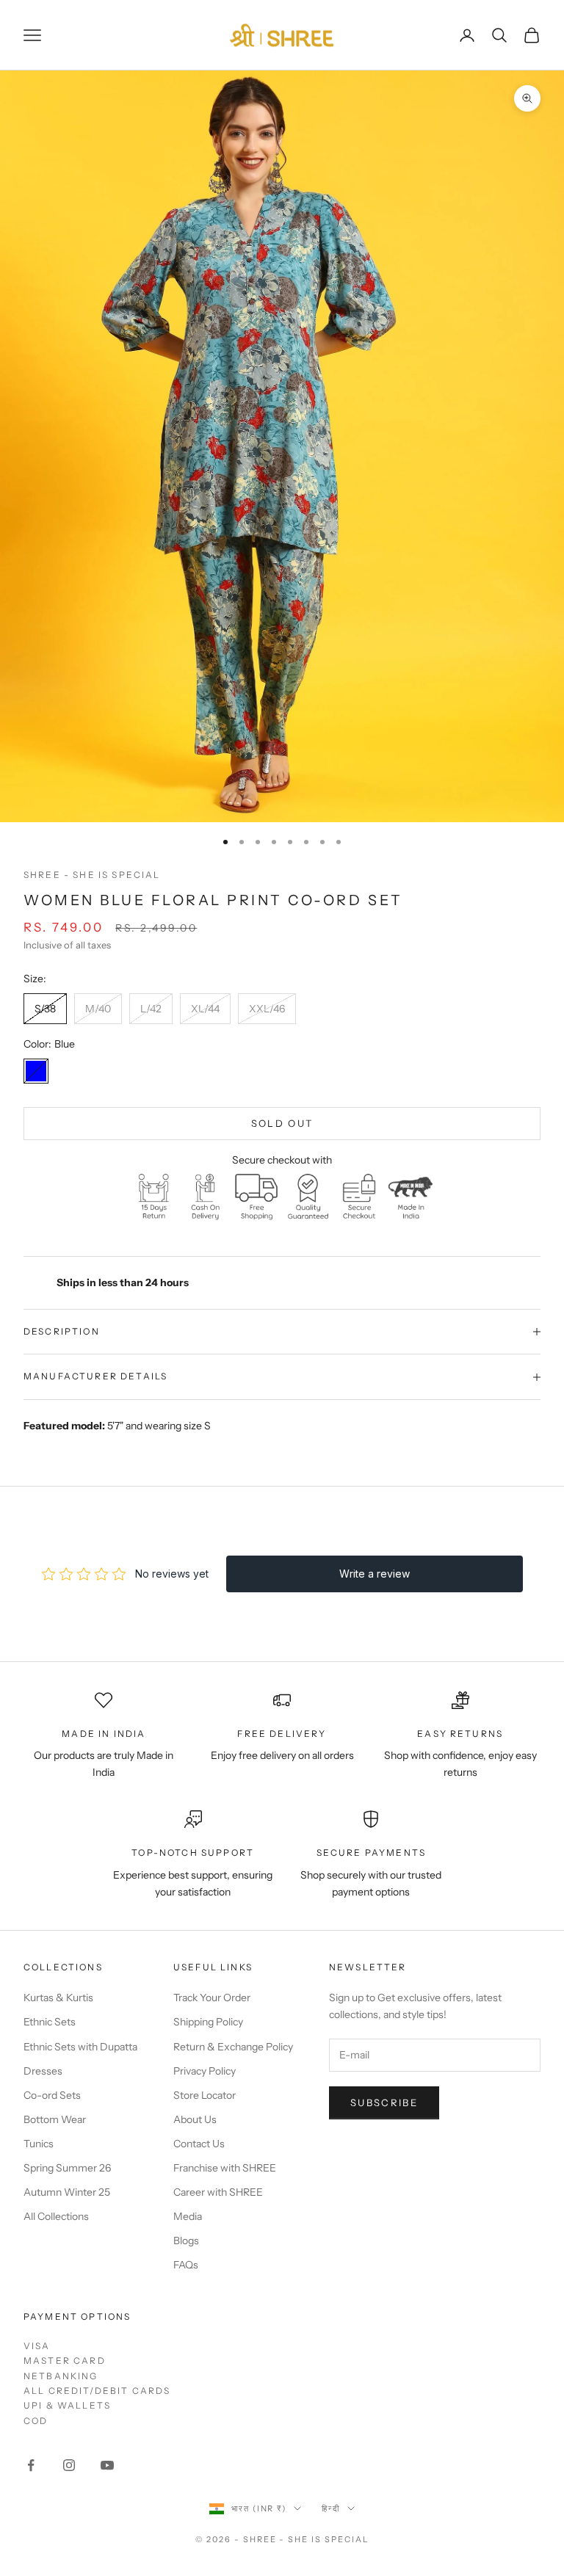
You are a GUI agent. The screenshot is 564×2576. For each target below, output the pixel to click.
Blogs (186, 2241)
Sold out (282, 1123)
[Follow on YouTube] (107, 2465)
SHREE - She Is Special (92, 875)
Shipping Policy (208, 2022)
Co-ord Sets (52, 2095)
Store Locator (205, 2095)
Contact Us (199, 2144)
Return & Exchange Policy (233, 2047)
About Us (195, 2119)
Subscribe (384, 2102)
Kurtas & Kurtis (58, 1998)
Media (188, 2216)
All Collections (56, 2216)
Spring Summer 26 (67, 2168)
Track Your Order (212, 1998)
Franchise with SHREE (225, 2168)
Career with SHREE (218, 2192)
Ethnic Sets (50, 2022)
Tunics (39, 2144)
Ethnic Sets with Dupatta (80, 2047)
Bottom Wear (55, 2119)
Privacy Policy (205, 2071)
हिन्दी (331, 2508)
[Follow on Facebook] (31, 2465)
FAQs (186, 2265)
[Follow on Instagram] (69, 2465)
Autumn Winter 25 (67, 2192)
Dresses (43, 2071)
